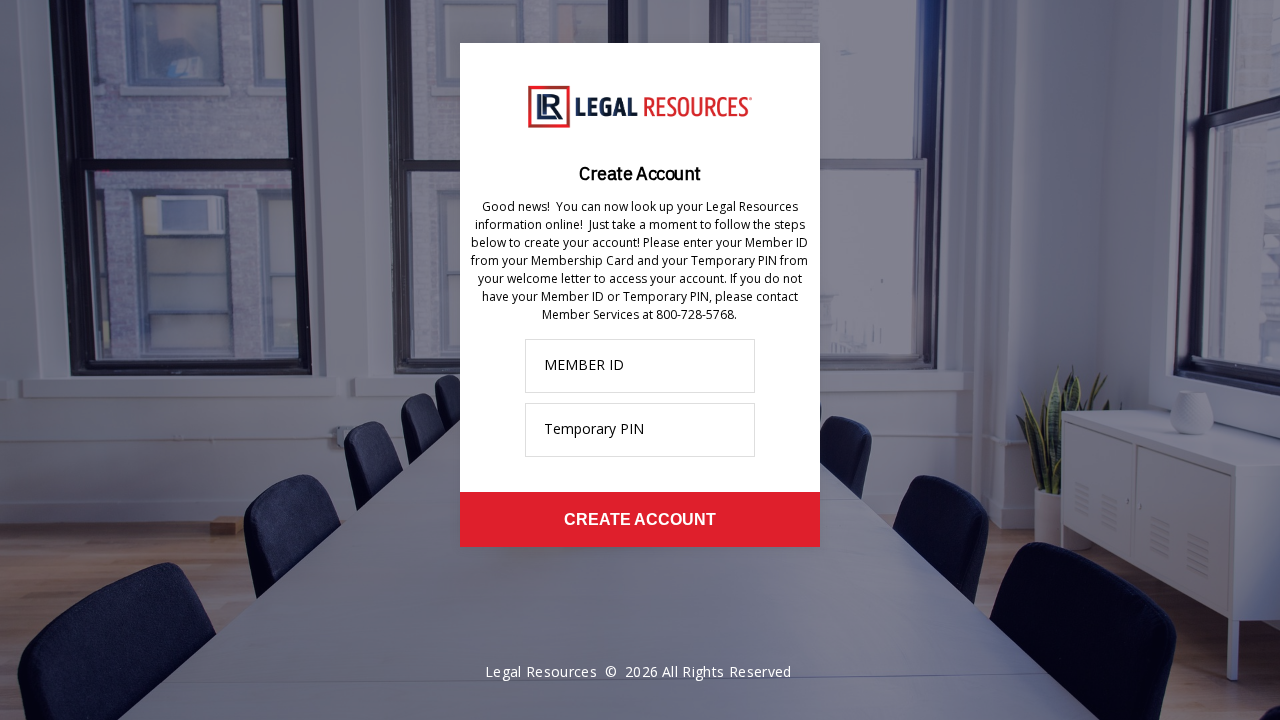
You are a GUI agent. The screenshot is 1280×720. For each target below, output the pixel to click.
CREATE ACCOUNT (640, 519)
